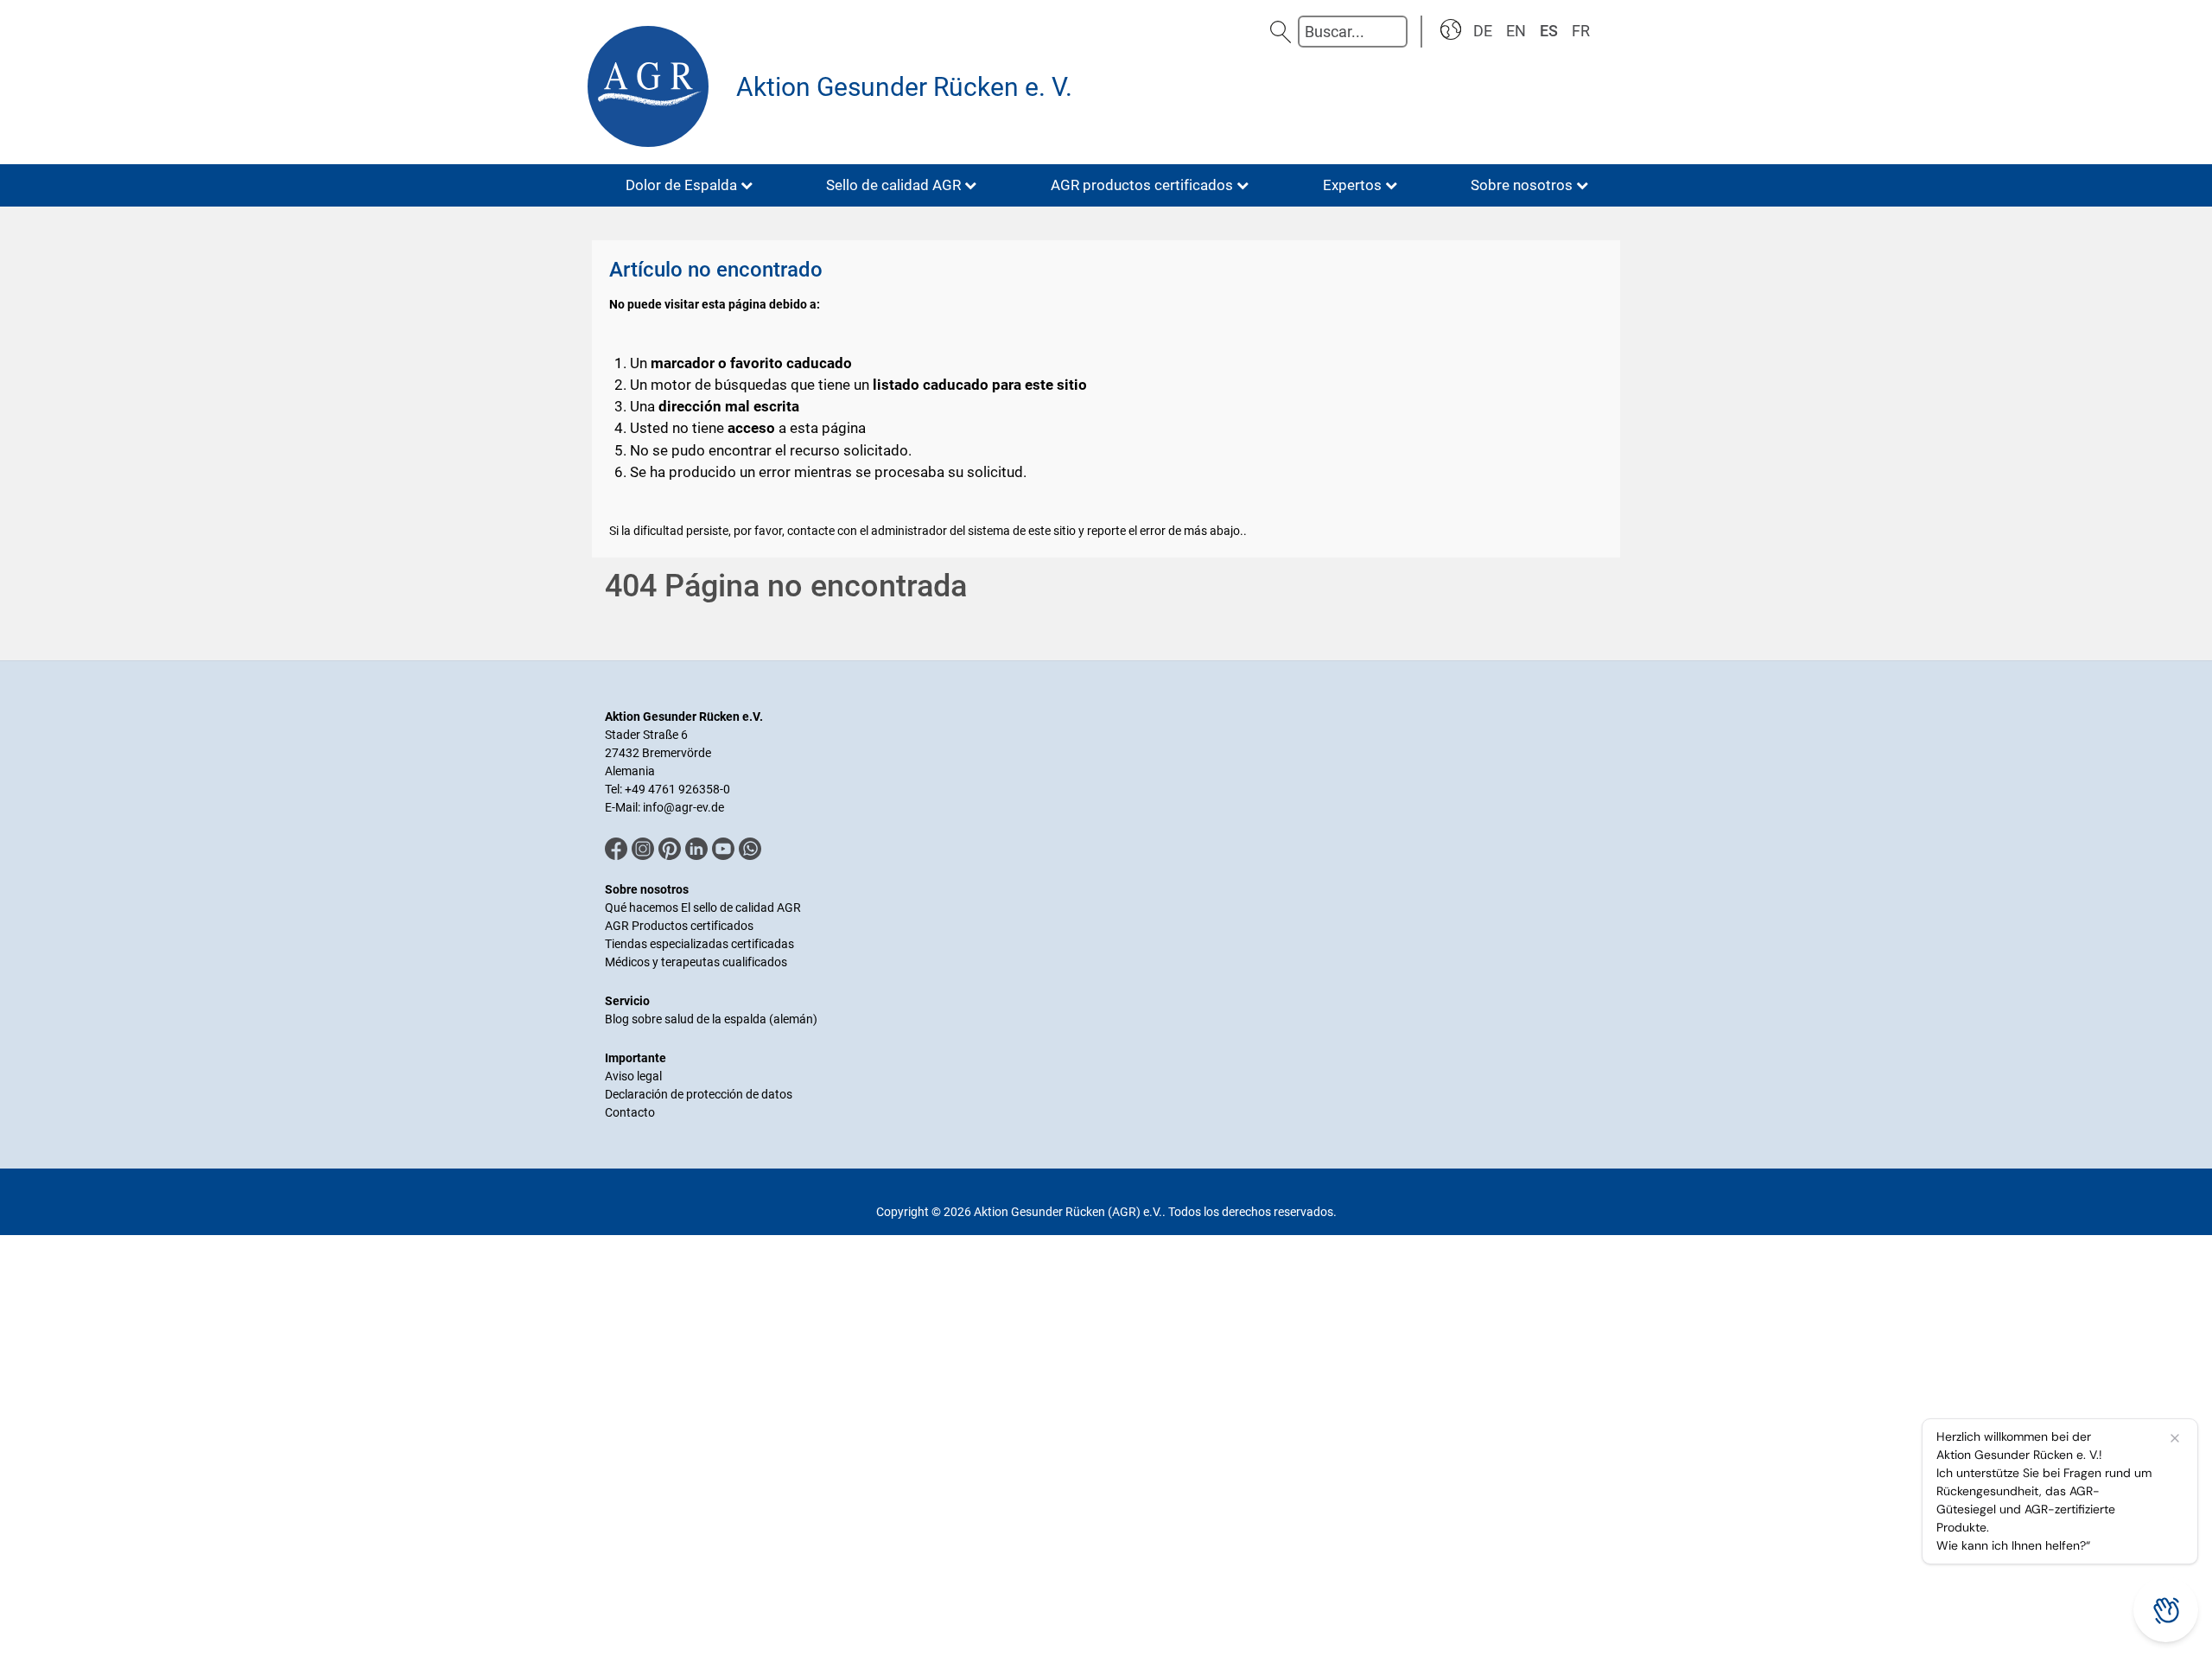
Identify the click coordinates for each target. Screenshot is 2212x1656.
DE (1483, 31)
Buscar (1281, 32)
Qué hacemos (643, 908)
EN (1516, 31)
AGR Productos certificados (679, 926)
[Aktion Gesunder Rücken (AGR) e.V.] (652, 86)
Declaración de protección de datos (699, 1094)
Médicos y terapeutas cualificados (696, 962)
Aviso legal (633, 1076)
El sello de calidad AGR (741, 908)
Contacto (630, 1112)
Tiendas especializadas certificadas (699, 944)
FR (1581, 31)
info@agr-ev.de (683, 807)
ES (1549, 31)
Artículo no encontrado (716, 270)
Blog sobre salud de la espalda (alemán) (711, 1019)
